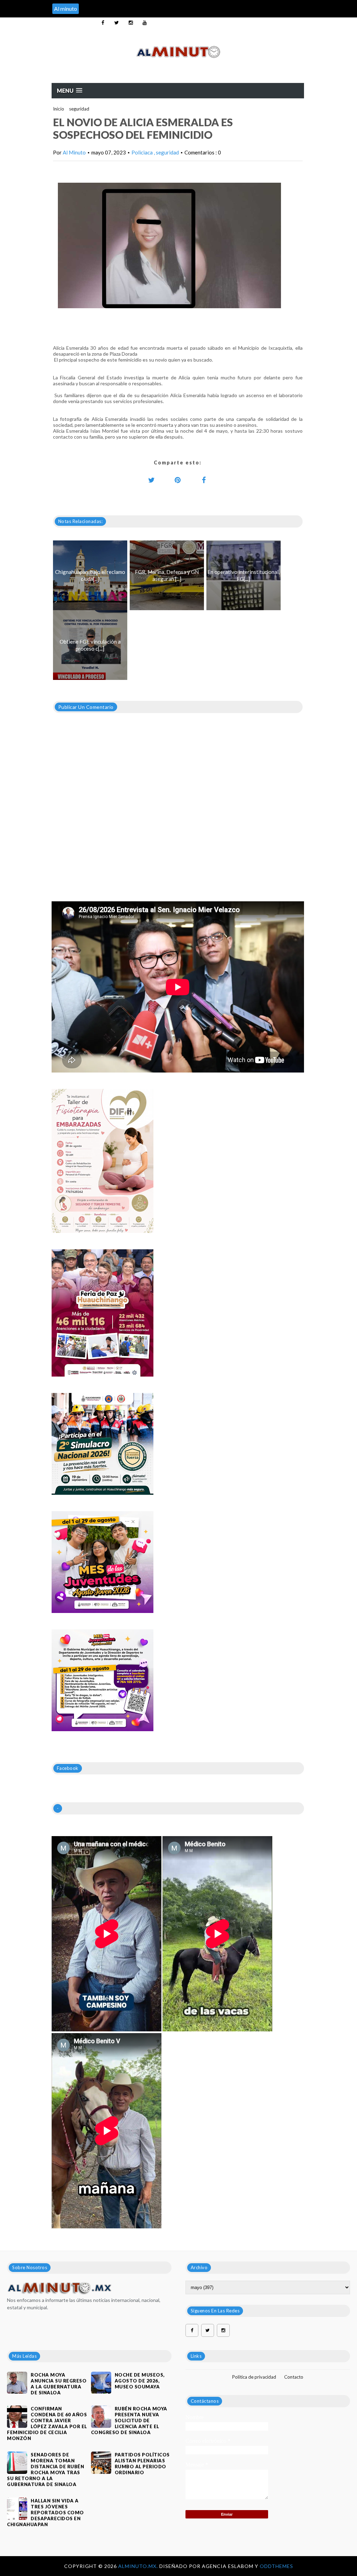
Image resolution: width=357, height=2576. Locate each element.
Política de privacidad (254, 2377)
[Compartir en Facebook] (204, 480)
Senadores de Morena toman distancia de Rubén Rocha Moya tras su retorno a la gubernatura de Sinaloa (45, 2469)
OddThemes (276, 2566)
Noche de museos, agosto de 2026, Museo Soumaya (140, 2381)
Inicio (59, 109)
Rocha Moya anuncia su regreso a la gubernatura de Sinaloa (59, 2384)
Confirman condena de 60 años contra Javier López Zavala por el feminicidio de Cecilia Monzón (47, 2423)
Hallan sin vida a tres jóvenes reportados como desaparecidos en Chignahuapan (45, 2513)
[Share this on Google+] (178, 480)
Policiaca (143, 152)
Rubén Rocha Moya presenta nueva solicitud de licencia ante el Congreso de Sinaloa (129, 2420)
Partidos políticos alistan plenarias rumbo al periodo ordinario (142, 2464)
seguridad (79, 109)
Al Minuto (74, 152)
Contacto (294, 2377)
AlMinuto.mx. (139, 2566)
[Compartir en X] (152, 480)
